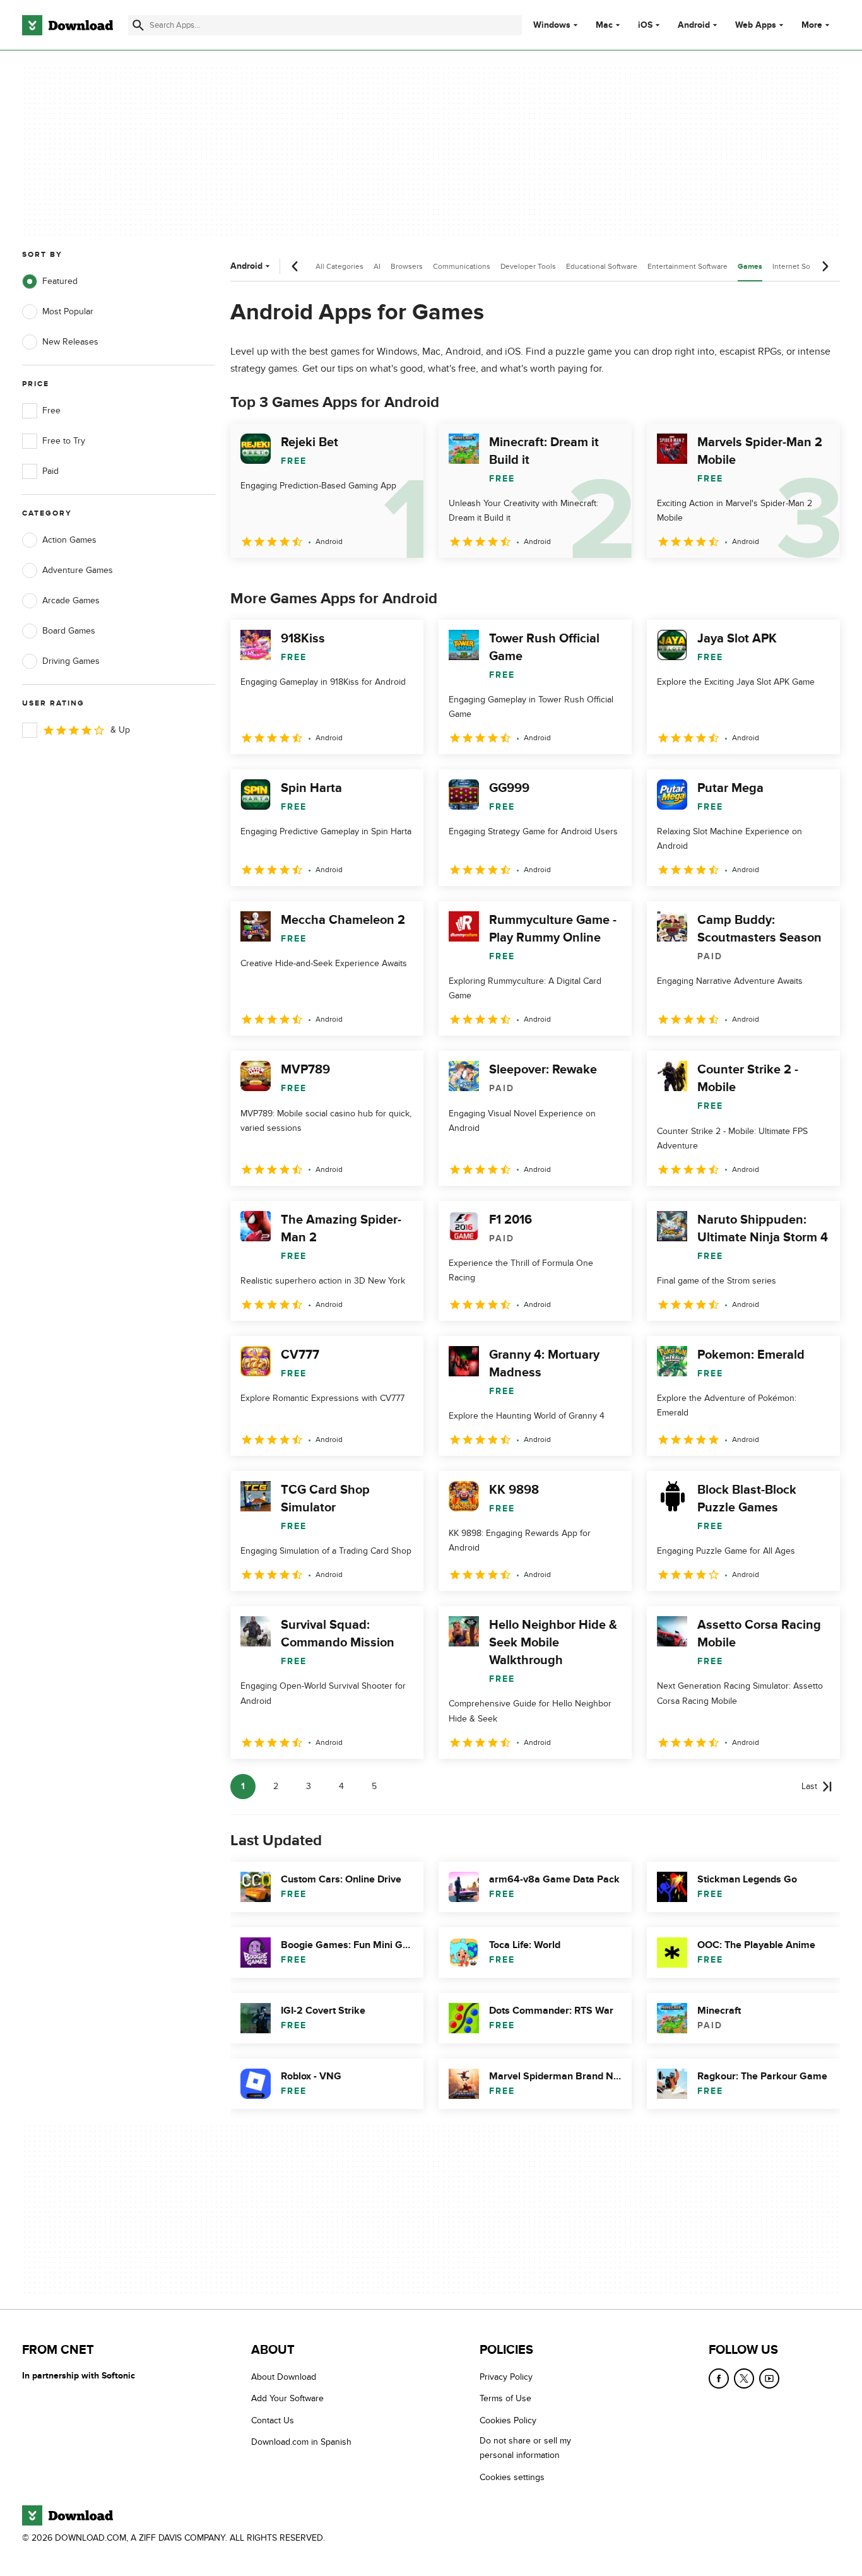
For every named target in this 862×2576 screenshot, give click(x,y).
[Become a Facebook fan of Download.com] (719, 2378)
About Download (284, 2377)
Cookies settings (512, 2477)
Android (694, 25)
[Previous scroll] (295, 266)
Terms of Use (505, 2399)
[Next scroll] (825, 266)
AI (377, 266)
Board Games (69, 631)
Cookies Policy (508, 2420)
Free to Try (64, 441)
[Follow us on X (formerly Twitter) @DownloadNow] (744, 2378)
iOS (645, 25)
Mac (604, 25)
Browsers (407, 266)
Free (51, 411)
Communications (462, 266)
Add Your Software (287, 2399)
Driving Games (71, 661)
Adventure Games (78, 570)
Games (750, 267)
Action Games (69, 540)
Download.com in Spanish (301, 2442)
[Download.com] (68, 25)
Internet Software (802, 266)
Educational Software (602, 266)
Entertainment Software (688, 266)
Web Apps (756, 25)
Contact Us (273, 2420)
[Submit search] (138, 25)
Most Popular (68, 311)
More (812, 25)
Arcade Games (71, 600)
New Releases (70, 342)
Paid (50, 471)
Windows (552, 25)
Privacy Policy (506, 2377)
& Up (120, 730)
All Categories (339, 266)
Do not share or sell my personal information (525, 2448)
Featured (60, 281)
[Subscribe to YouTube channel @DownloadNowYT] (769, 2378)
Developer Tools (528, 266)
